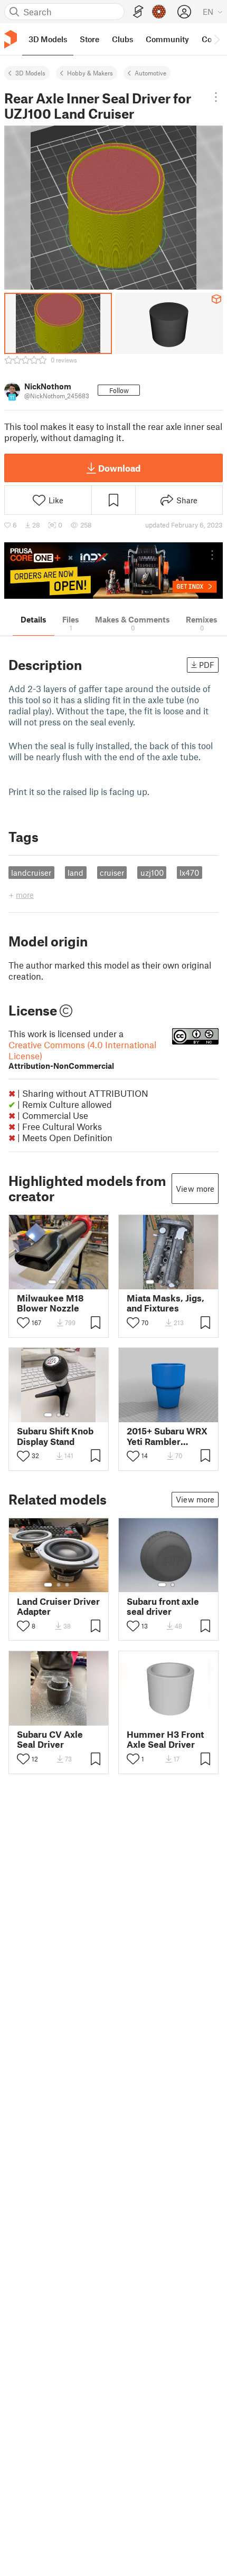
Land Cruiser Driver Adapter (58, 1606)
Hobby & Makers (90, 73)
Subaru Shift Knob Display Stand (55, 1436)
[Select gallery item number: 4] (177, 1282)
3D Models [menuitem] (48, 39)
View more (195, 1189)
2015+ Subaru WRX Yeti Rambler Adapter (167, 1436)
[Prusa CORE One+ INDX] (113, 571)
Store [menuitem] (89, 39)
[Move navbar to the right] (216, 39)
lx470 (189, 873)
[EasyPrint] (138, 12)
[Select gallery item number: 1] (52, 1282)
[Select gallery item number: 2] (63, 1282)
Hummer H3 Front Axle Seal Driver (165, 1739)
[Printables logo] (11, 39)
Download (119, 468)
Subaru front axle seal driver (163, 1606)
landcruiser (31, 873)
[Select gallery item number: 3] (169, 1282)
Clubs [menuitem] (122, 39)
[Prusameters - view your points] (159, 12)
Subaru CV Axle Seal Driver (50, 1739)
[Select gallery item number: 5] (185, 1282)
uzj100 (152, 873)
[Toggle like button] (23, 1323)
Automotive (150, 73)
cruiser (112, 873)
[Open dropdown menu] (216, 97)
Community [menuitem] (167, 39)
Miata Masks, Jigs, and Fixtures (165, 1303)
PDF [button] (207, 665)
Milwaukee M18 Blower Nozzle (50, 1303)
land (75, 873)
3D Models (30, 73)
